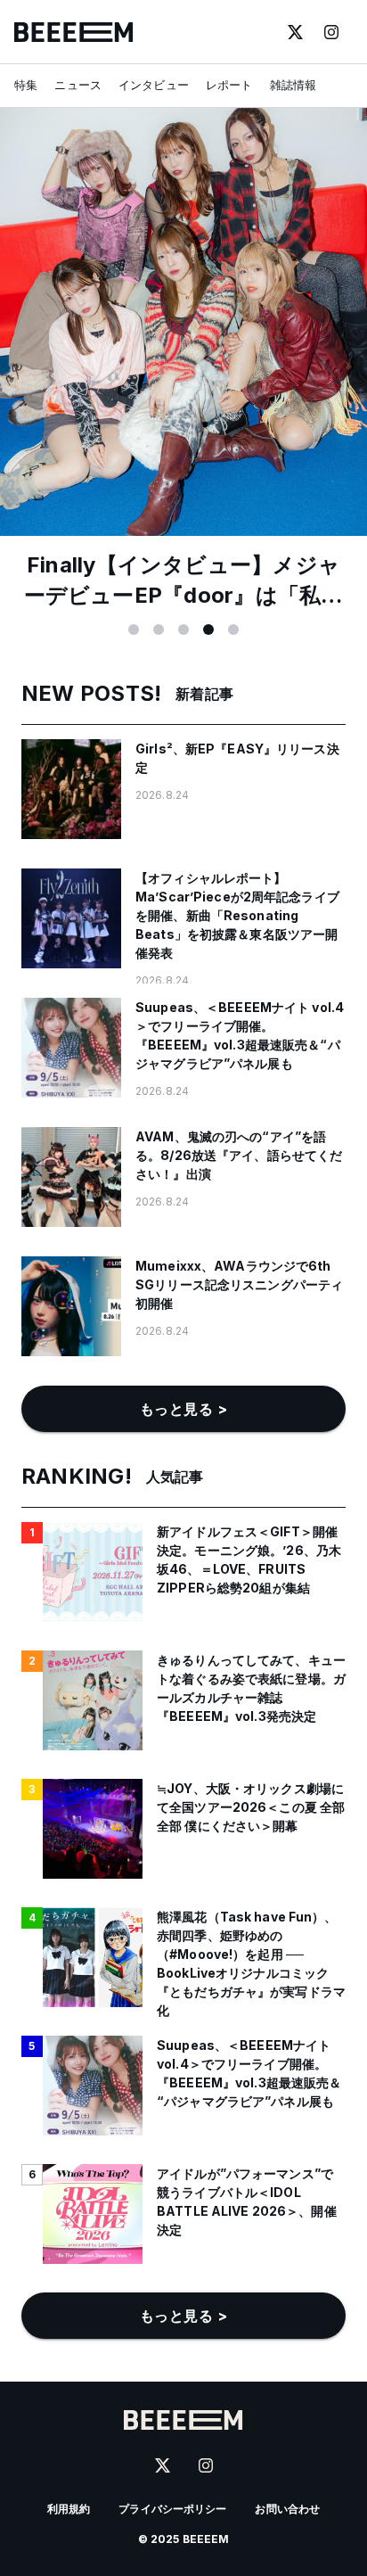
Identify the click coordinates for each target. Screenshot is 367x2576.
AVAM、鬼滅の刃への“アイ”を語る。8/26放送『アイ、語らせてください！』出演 (239, 1155)
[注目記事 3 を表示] (183, 630)
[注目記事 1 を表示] (134, 630)
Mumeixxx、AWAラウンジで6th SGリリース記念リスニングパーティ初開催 (239, 1284)
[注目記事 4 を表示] (208, 630)
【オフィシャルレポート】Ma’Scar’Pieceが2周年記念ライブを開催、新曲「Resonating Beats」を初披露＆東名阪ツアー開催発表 (237, 915)
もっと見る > (183, 1409)
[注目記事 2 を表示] (159, 630)
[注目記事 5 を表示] (233, 630)
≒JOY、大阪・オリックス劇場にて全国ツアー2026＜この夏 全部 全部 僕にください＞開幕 (251, 1807)
